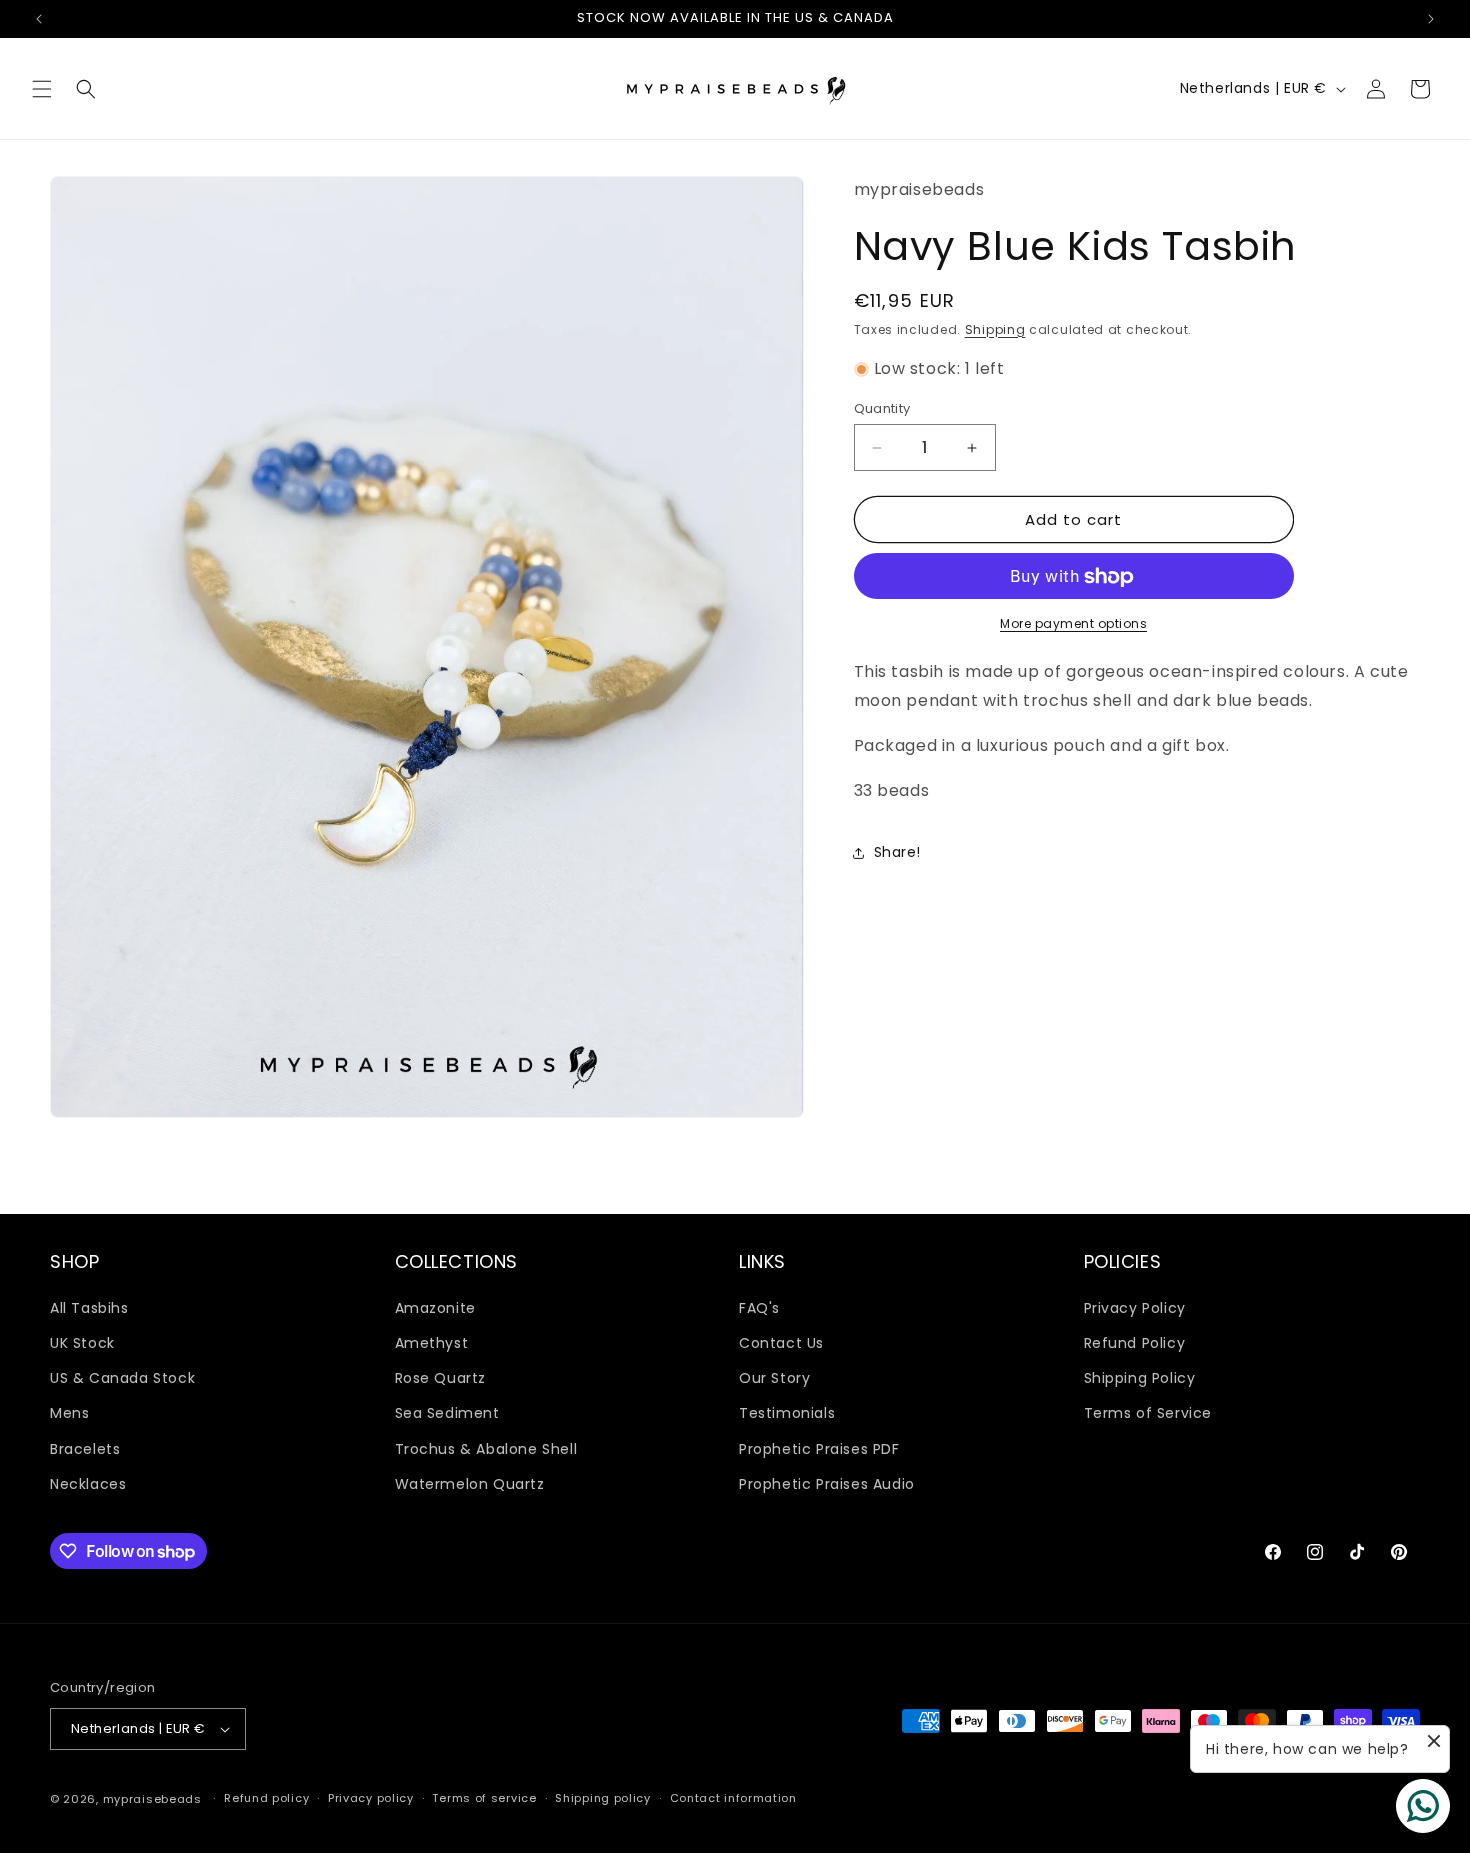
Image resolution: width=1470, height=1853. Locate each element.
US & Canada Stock (122, 1377)
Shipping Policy (1140, 1377)
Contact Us (781, 1342)
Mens (69, 1413)
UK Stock (82, 1342)
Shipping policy (603, 1798)
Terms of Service (1148, 1413)
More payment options (1073, 624)
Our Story (774, 1377)
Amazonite (435, 1307)
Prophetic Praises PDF (819, 1448)
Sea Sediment (447, 1413)
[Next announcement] (1431, 19)
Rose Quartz (441, 1377)
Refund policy (266, 1798)
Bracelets (85, 1448)
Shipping (995, 329)
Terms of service (484, 1798)
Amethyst (432, 1342)
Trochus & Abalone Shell (486, 1448)
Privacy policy (371, 1798)
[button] (42, 89)
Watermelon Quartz (470, 1483)
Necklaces (88, 1483)
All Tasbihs (89, 1307)
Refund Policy (1135, 1342)
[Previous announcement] (39, 19)
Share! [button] (898, 852)
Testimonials (787, 1413)
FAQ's (759, 1307)
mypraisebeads (152, 1799)
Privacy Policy (1135, 1307)
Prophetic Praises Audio (827, 1483)
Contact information (733, 1798)
